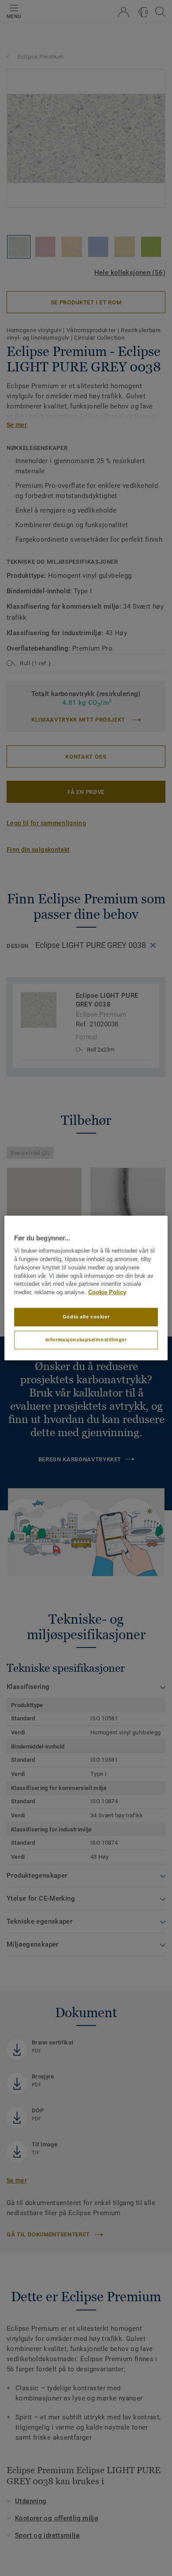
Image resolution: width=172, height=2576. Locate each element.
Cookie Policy (107, 1292)
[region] (86, 1288)
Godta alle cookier (86, 1317)
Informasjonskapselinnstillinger (86, 1340)
